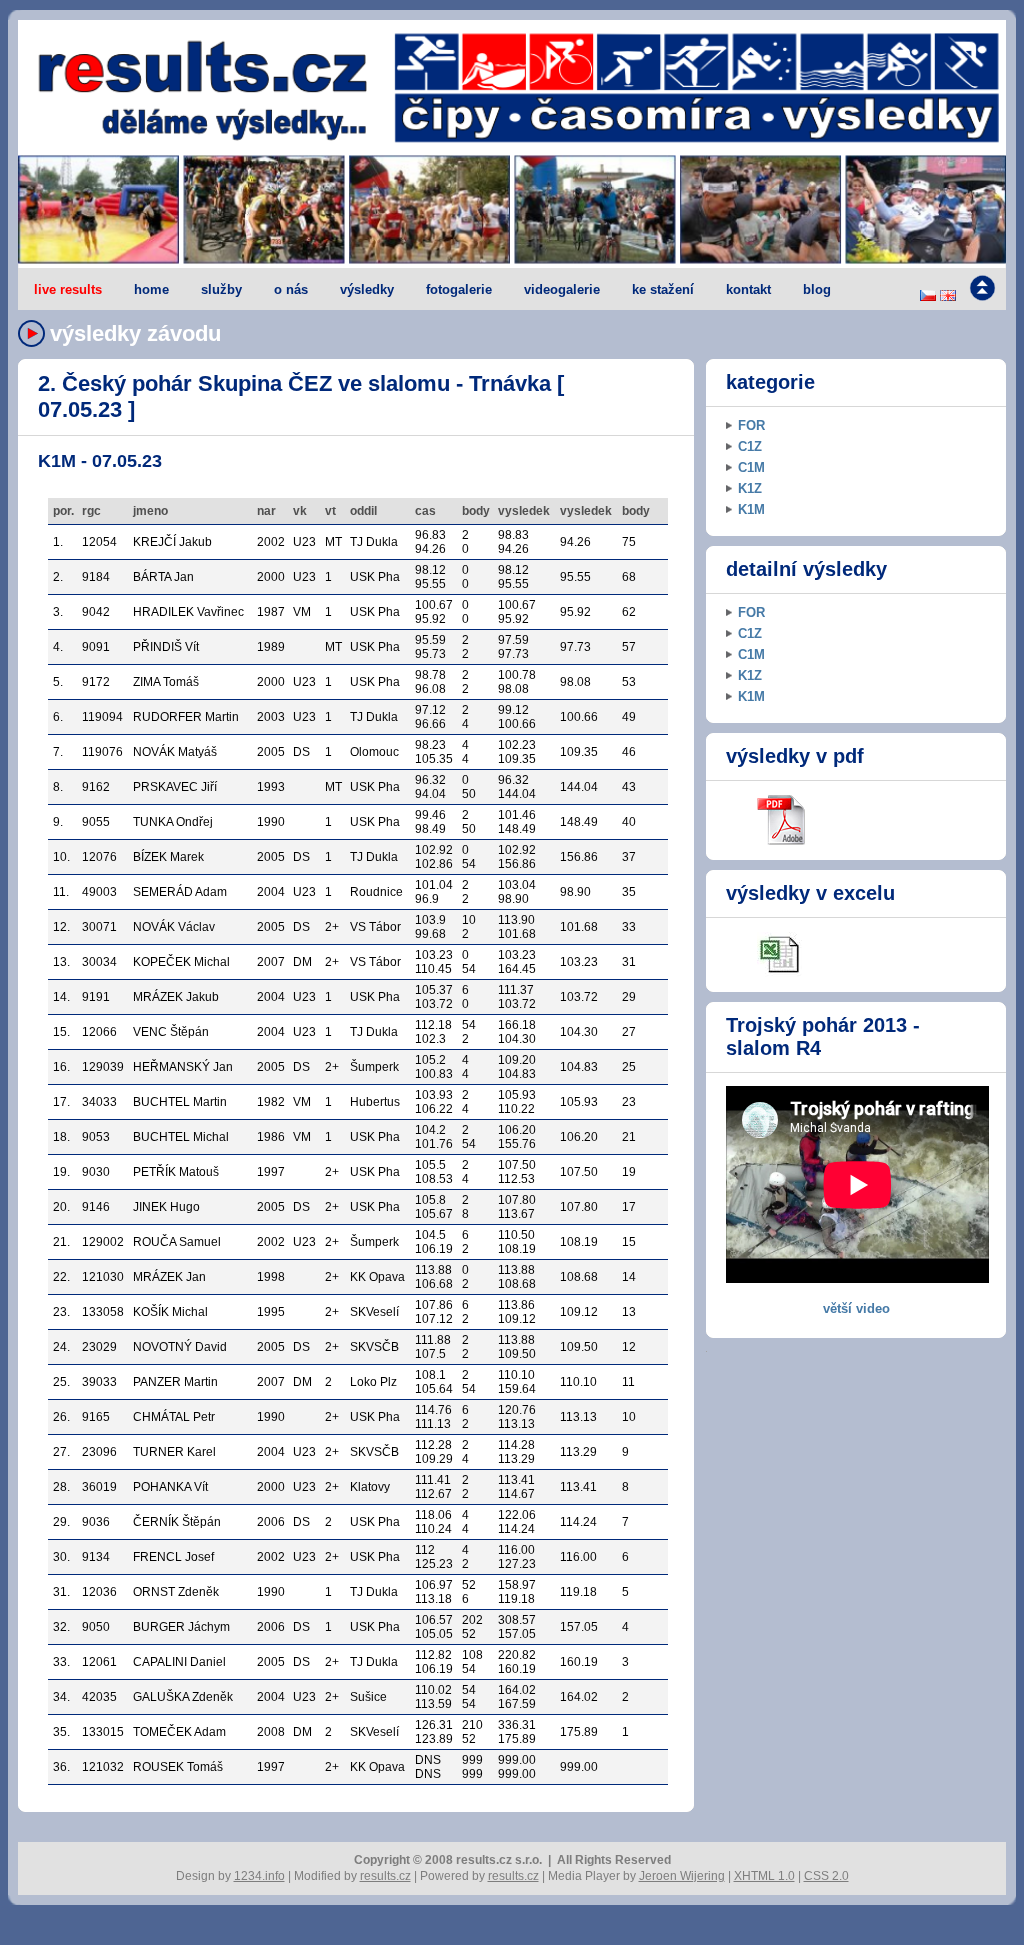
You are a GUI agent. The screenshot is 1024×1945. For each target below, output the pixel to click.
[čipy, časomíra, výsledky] (512, 211)
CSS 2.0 (826, 1876)
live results (68, 289)
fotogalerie (459, 289)
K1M (751, 509)
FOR (751, 425)
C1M (751, 467)
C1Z (750, 446)
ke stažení (663, 289)
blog (817, 289)
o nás (291, 289)
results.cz (385, 1876)
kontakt (748, 289)
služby (221, 289)
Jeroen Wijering (682, 1876)
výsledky (367, 289)
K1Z (750, 488)
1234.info (259, 1876)
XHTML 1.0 (764, 1876)
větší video (856, 1308)
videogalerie (562, 289)
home (151, 289)
